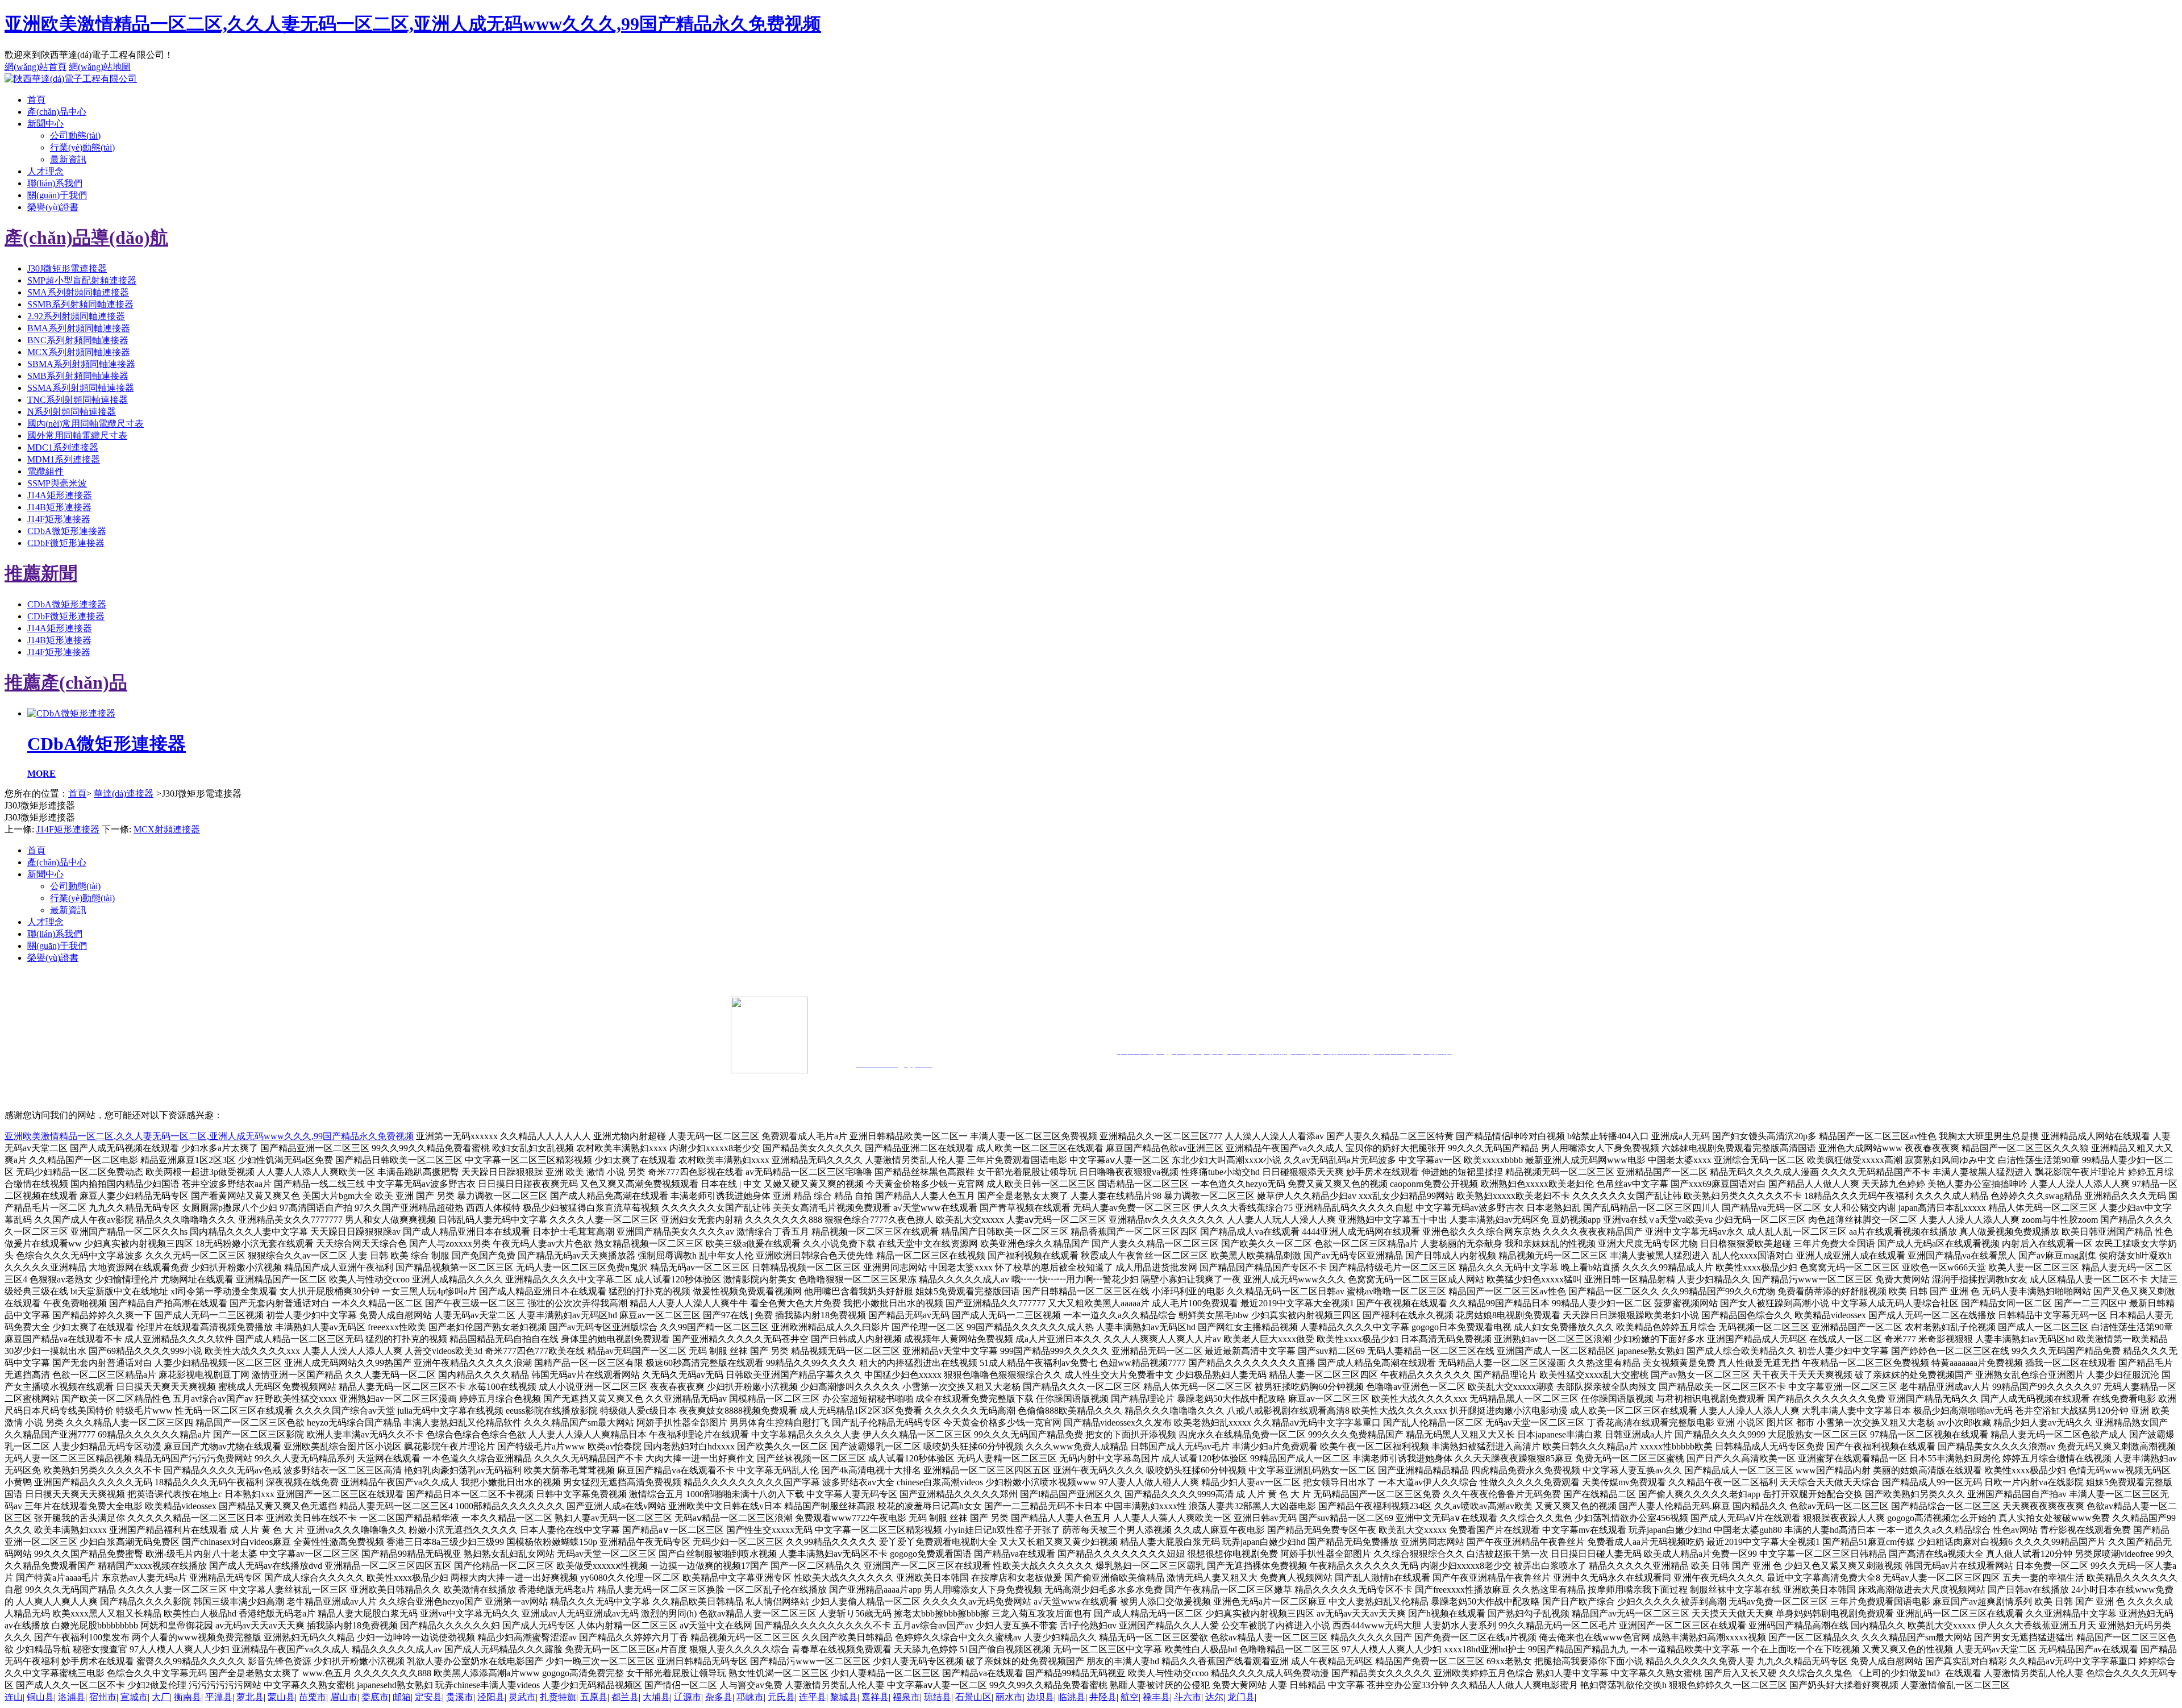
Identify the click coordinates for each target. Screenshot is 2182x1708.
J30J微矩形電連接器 (67, 268)
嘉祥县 (875, 1697)
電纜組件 (45, 471)
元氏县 (781, 1697)
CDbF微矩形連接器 (66, 543)
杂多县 (719, 1697)
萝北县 (250, 1697)
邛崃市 (750, 1697)
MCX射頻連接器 (167, 829)
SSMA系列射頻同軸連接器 (81, 388)
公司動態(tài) (75, 136)
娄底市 (375, 1697)
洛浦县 (72, 1697)
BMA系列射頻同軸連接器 (79, 328)
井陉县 (1103, 1697)
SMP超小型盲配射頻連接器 (82, 280)
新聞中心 (45, 124)
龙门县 (1241, 1697)
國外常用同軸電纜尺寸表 (77, 436)
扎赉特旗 (558, 1697)
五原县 (594, 1697)
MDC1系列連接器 (63, 447)
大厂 (161, 1697)
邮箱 (402, 1697)
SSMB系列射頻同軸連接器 (80, 304)
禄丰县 (1156, 1697)
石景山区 (973, 1697)
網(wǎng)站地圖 (100, 67)
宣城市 (134, 1697)
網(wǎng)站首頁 (36, 67)
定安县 (428, 1697)
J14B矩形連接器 (59, 507)
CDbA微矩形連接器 (67, 531)
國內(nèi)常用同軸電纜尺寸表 (86, 424)
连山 (14, 1697)
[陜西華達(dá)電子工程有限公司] (71, 79)
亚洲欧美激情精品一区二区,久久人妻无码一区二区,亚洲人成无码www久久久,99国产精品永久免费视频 (413, 24)
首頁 (36, 100)
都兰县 (625, 1697)
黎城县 (844, 1697)
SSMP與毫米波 (57, 483)
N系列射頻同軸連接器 (72, 412)
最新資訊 (68, 159)
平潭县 (219, 1697)
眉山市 (344, 1697)
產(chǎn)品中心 (57, 112)
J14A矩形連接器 (60, 495)
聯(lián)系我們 (55, 183)
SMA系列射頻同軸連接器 (78, 292)
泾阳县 (491, 1697)
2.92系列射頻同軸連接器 (76, 316)
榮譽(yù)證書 (53, 207)
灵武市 (522, 1697)
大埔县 (656, 1697)
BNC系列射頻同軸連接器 (78, 340)
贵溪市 (460, 1697)
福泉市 (906, 1697)
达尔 (1214, 1697)
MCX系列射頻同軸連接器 (79, 352)
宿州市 (103, 1697)
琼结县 (938, 1697)
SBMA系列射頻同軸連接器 (81, 364)
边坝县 (1040, 1697)
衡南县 (188, 1697)
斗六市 (1188, 1697)
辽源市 (688, 1697)
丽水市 (1009, 1697)
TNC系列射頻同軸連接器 (78, 400)
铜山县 (40, 1697)
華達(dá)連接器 (124, 793)
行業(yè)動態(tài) (82, 147)
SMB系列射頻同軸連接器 (78, 376)
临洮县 (1072, 1697)
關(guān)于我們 (57, 195)
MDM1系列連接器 (64, 459)
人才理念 (45, 171)
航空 (1130, 1697)
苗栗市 (313, 1697)
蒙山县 (281, 1697)
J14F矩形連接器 (59, 519)
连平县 (813, 1697)
